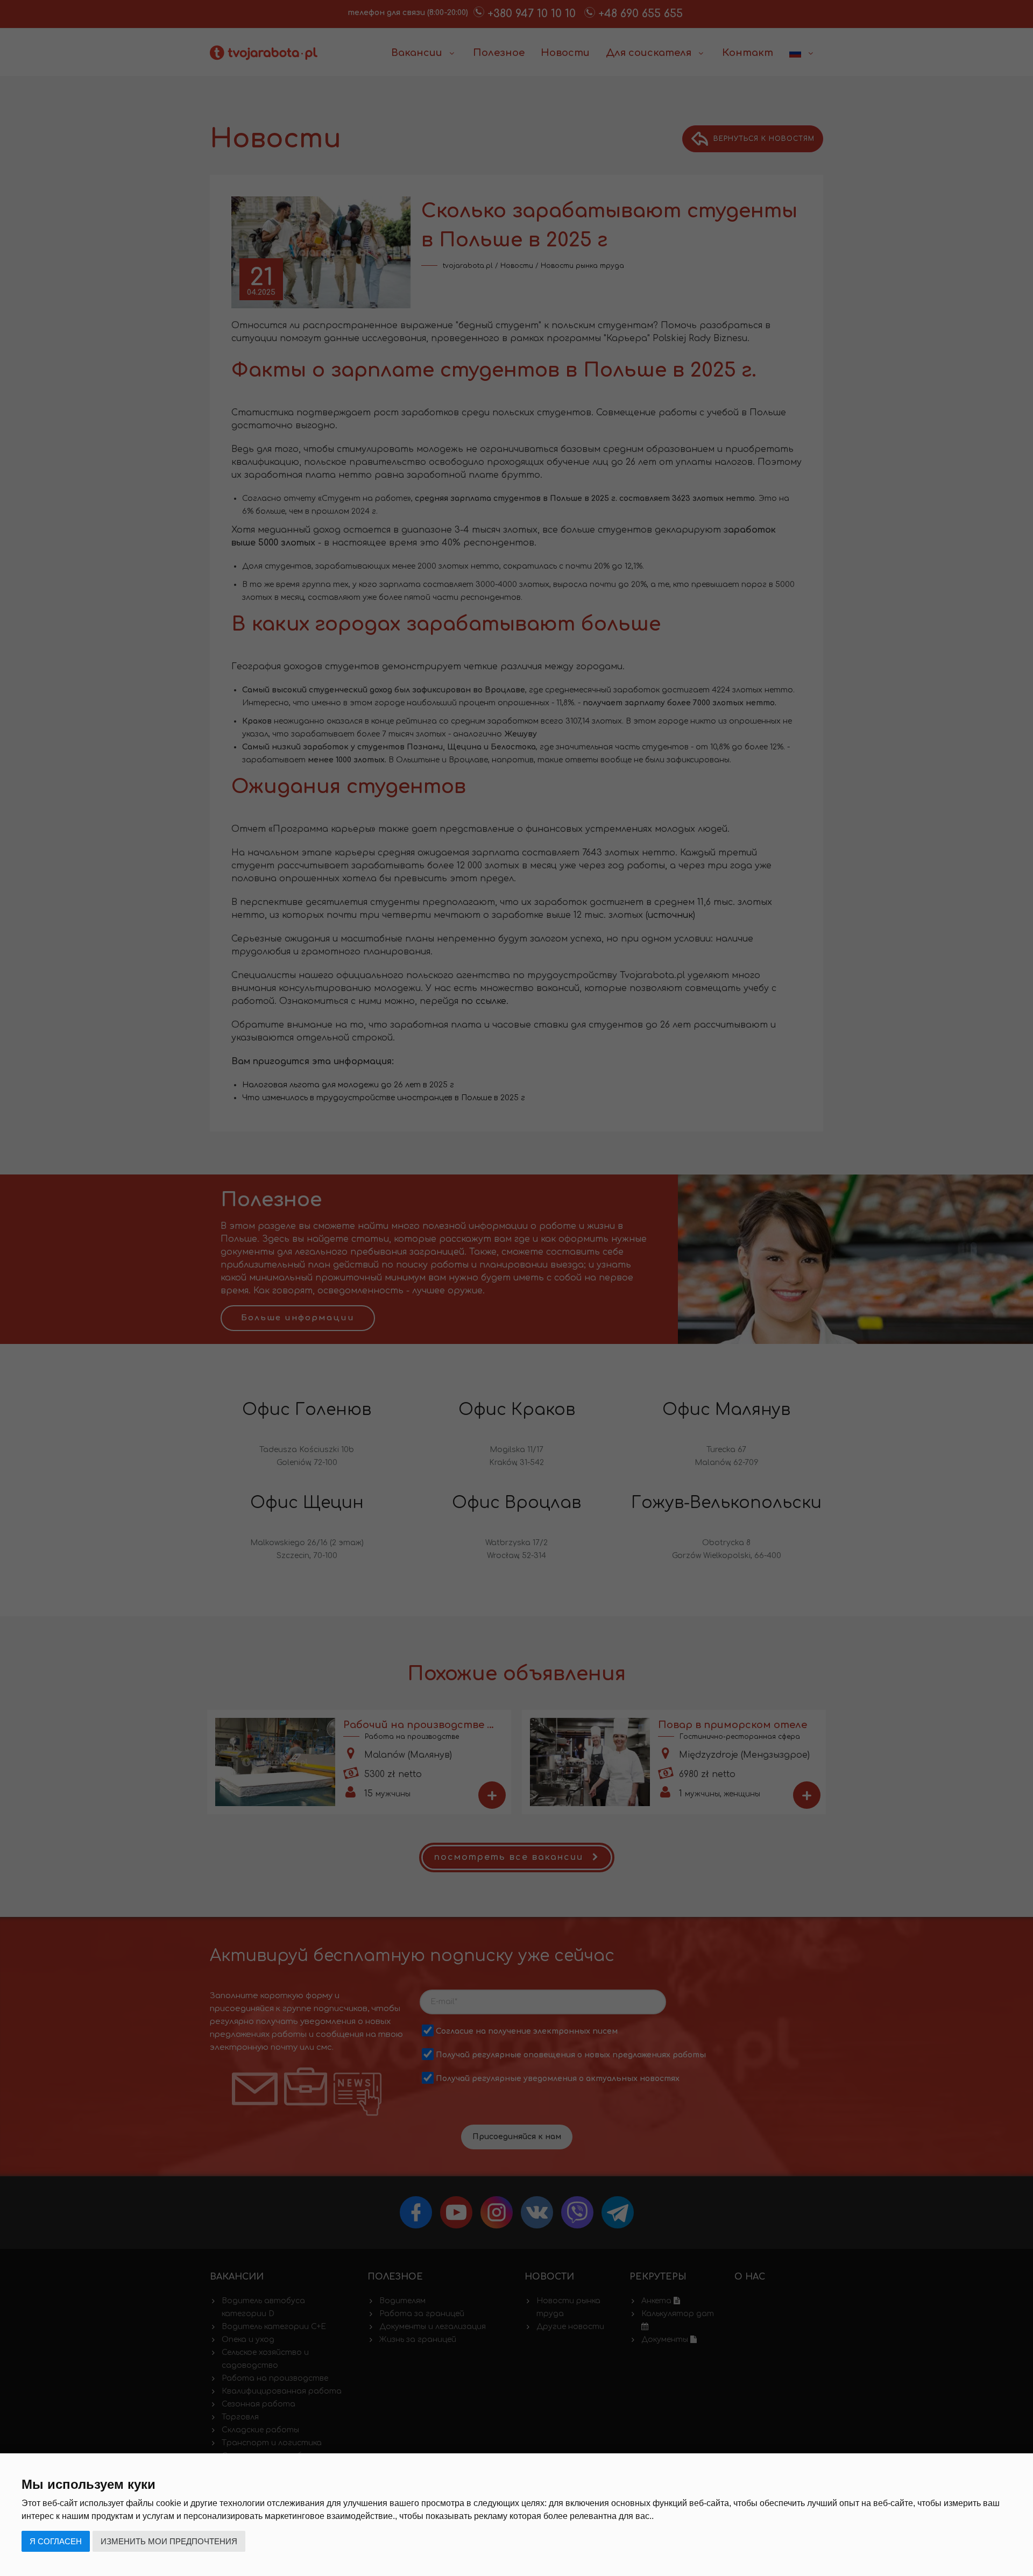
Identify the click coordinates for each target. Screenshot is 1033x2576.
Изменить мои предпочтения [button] (169, 2541)
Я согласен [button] (56, 2541)
